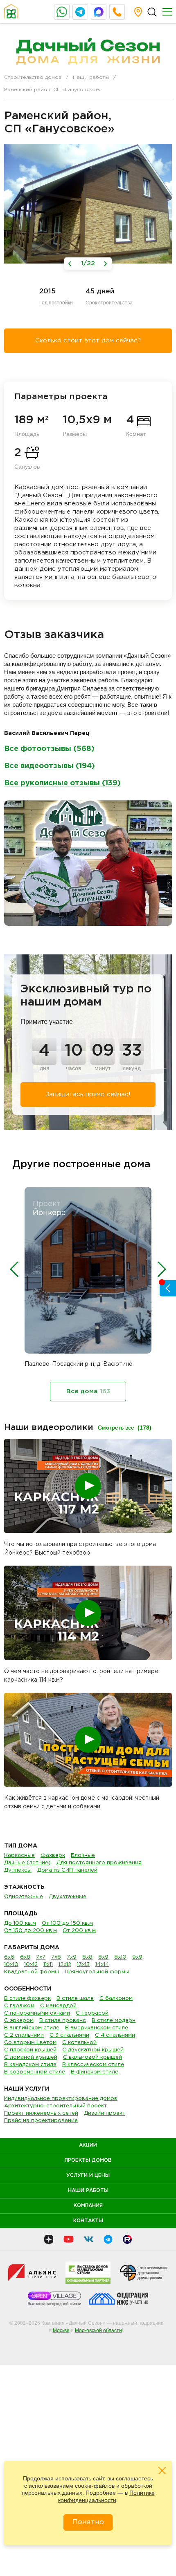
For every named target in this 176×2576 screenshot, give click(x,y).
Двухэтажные (68, 1897)
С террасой (92, 2013)
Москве (61, 2330)
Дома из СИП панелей (67, 1870)
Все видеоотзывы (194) (50, 766)
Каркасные (19, 1855)
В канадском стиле (30, 2065)
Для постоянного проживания (99, 1863)
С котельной (79, 2043)
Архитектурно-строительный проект (55, 2106)
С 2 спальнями (24, 2035)
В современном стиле (35, 2072)
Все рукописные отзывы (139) (62, 783)
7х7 (41, 1957)
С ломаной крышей (31, 2057)
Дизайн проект (105, 2113)
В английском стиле (32, 2028)
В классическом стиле (93, 2065)
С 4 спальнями (115, 2035)
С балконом (116, 1998)
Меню (167, 12)
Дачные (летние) (27, 1863)
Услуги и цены (88, 2175)
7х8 (56, 1957)
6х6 (9, 1957)
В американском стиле (97, 2028)
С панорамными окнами (37, 2013)
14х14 (102, 1965)
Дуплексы (18, 1870)
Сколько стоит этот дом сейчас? (88, 341)
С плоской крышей (30, 2050)
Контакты (88, 2221)
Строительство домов (33, 77)
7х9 (72, 1957)
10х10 (11, 1965)
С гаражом (19, 2006)
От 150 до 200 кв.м (30, 1931)
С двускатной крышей (93, 2050)
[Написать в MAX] (99, 12)
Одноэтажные (24, 1897)
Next (162, 1269)
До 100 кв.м (20, 1923)
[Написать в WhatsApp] (62, 12)
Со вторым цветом (30, 2043)
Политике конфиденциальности (106, 2496)
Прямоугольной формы (97, 1972)
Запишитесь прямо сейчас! (88, 1094)
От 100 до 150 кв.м (67, 1923)
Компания (88, 2206)
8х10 (120, 1957)
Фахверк (53, 1855)
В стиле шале (75, 1998)
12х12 (65, 1965)
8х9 (103, 1957)
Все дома (88, 1391)
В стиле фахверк (27, 1998)
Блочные (83, 1855)
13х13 (83, 1965)
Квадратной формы (32, 1972)
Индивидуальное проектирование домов (61, 2099)
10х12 (31, 1965)
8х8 (87, 1957)
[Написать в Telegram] (80, 12)
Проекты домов (88, 2160)
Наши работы (91, 77)
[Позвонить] (117, 12)
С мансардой (58, 2006)
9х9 (137, 1957)
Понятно (88, 2522)
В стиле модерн (114, 2021)
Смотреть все (125, 1428)
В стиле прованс (63, 2021)
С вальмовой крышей (93, 2057)
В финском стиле (95, 2072)
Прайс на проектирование (41, 2121)
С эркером (19, 2021)
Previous (14, 1269)
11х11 (48, 1965)
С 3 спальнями (69, 2035)
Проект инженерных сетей (41, 2113)
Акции (88, 2145)
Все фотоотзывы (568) (49, 749)
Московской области (98, 2330)
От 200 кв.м (79, 1931)
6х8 (25, 1957)
